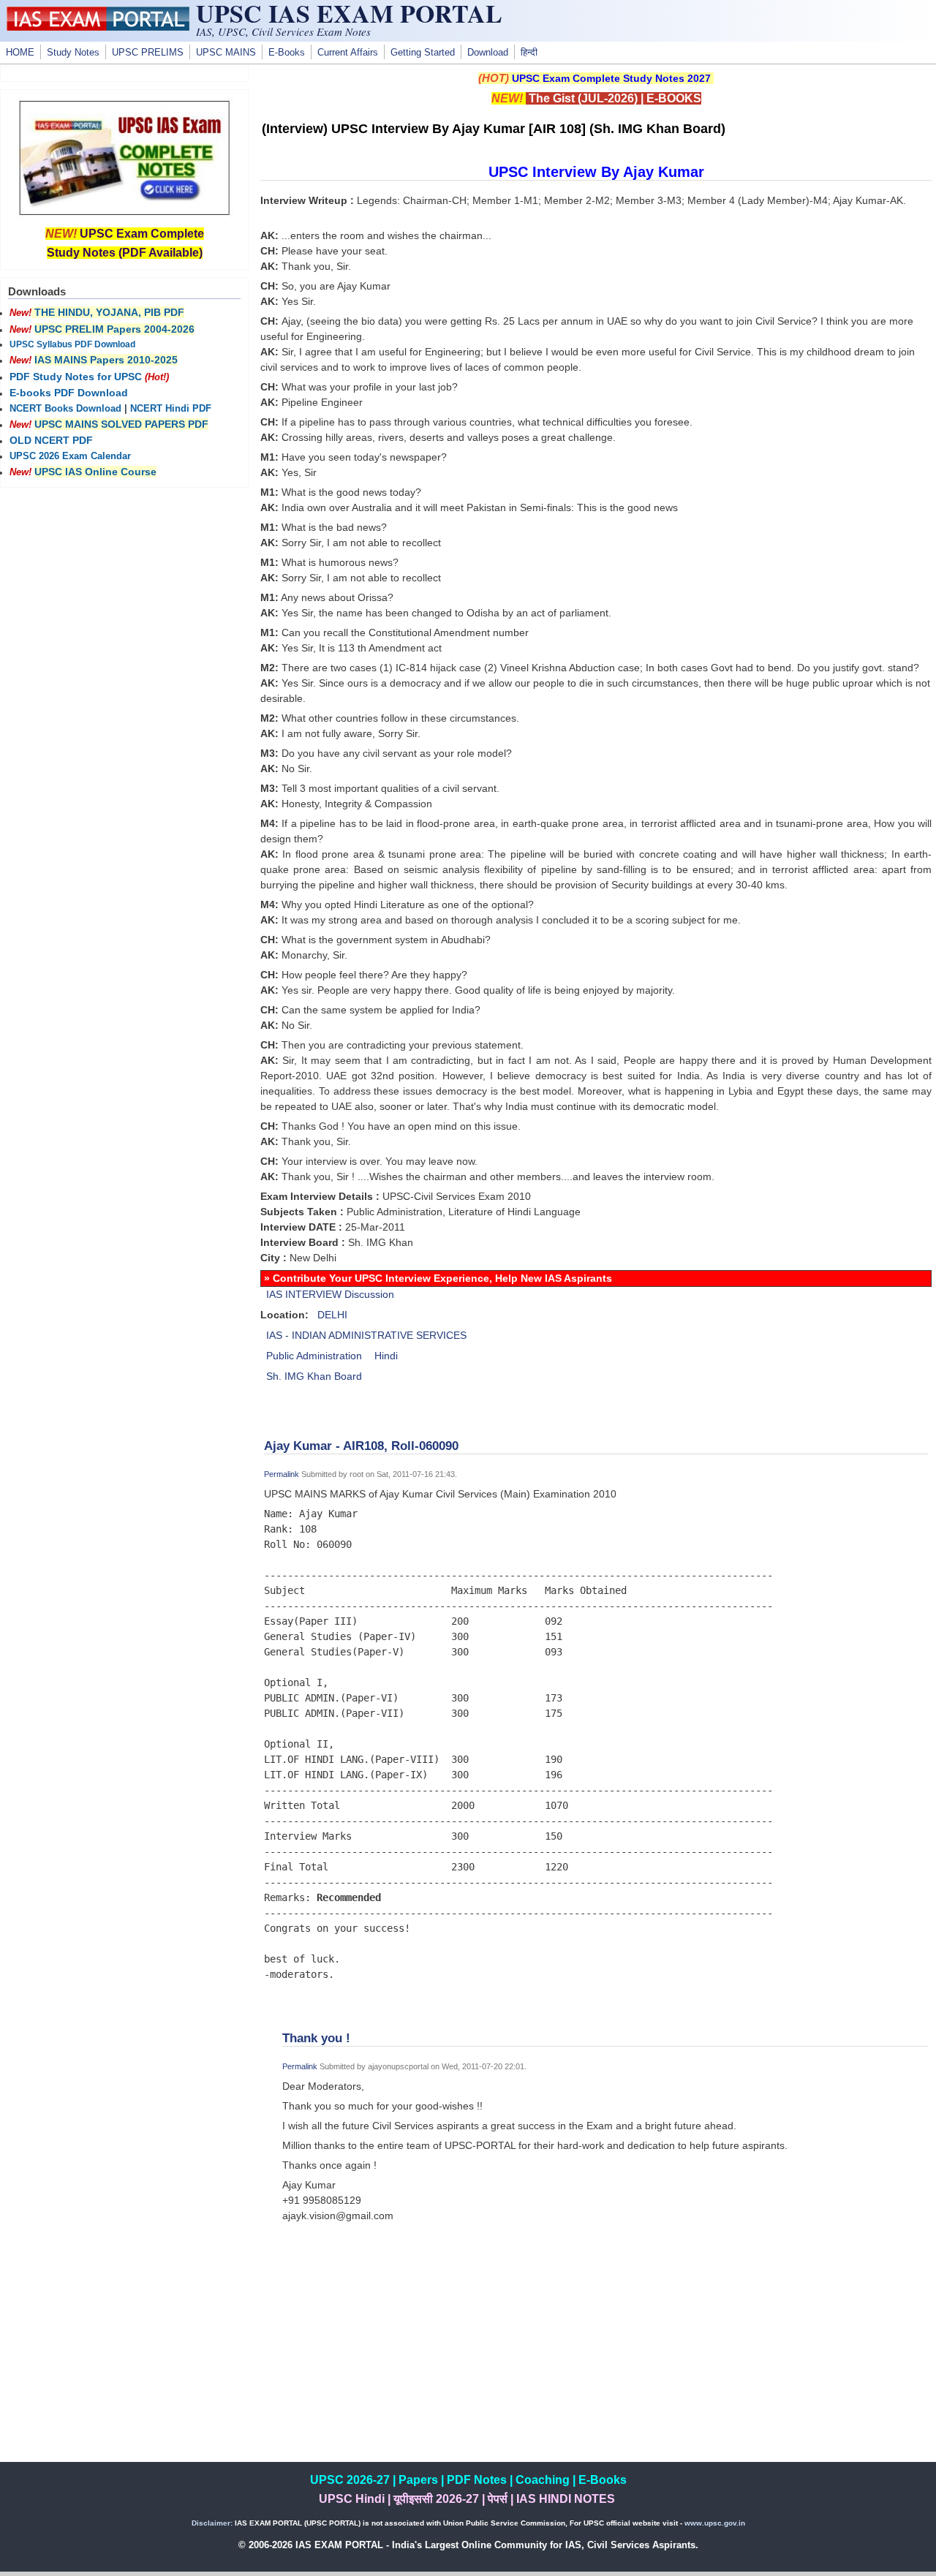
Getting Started (423, 53)
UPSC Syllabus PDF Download (72, 344)
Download (488, 53)
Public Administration (314, 1356)
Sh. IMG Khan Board (314, 1376)
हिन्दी (529, 53)
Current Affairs (348, 53)
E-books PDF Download (69, 393)
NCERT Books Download (65, 409)
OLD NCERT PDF (51, 440)
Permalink (282, 1474)
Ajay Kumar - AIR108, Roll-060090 (361, 1446)
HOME (20, 53)
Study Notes (73, 53)
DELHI (332, 1315)
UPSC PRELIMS (148, 53)
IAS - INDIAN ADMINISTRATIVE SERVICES (366, 1335)
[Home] (98, 27)
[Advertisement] (596, 2360)
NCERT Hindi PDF (171, 409)
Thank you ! (316, 2038)
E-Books (287, 53)
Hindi (386, 1356)
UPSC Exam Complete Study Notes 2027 (611, 78)
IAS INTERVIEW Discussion (330, 1294)
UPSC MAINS (226, 53)
